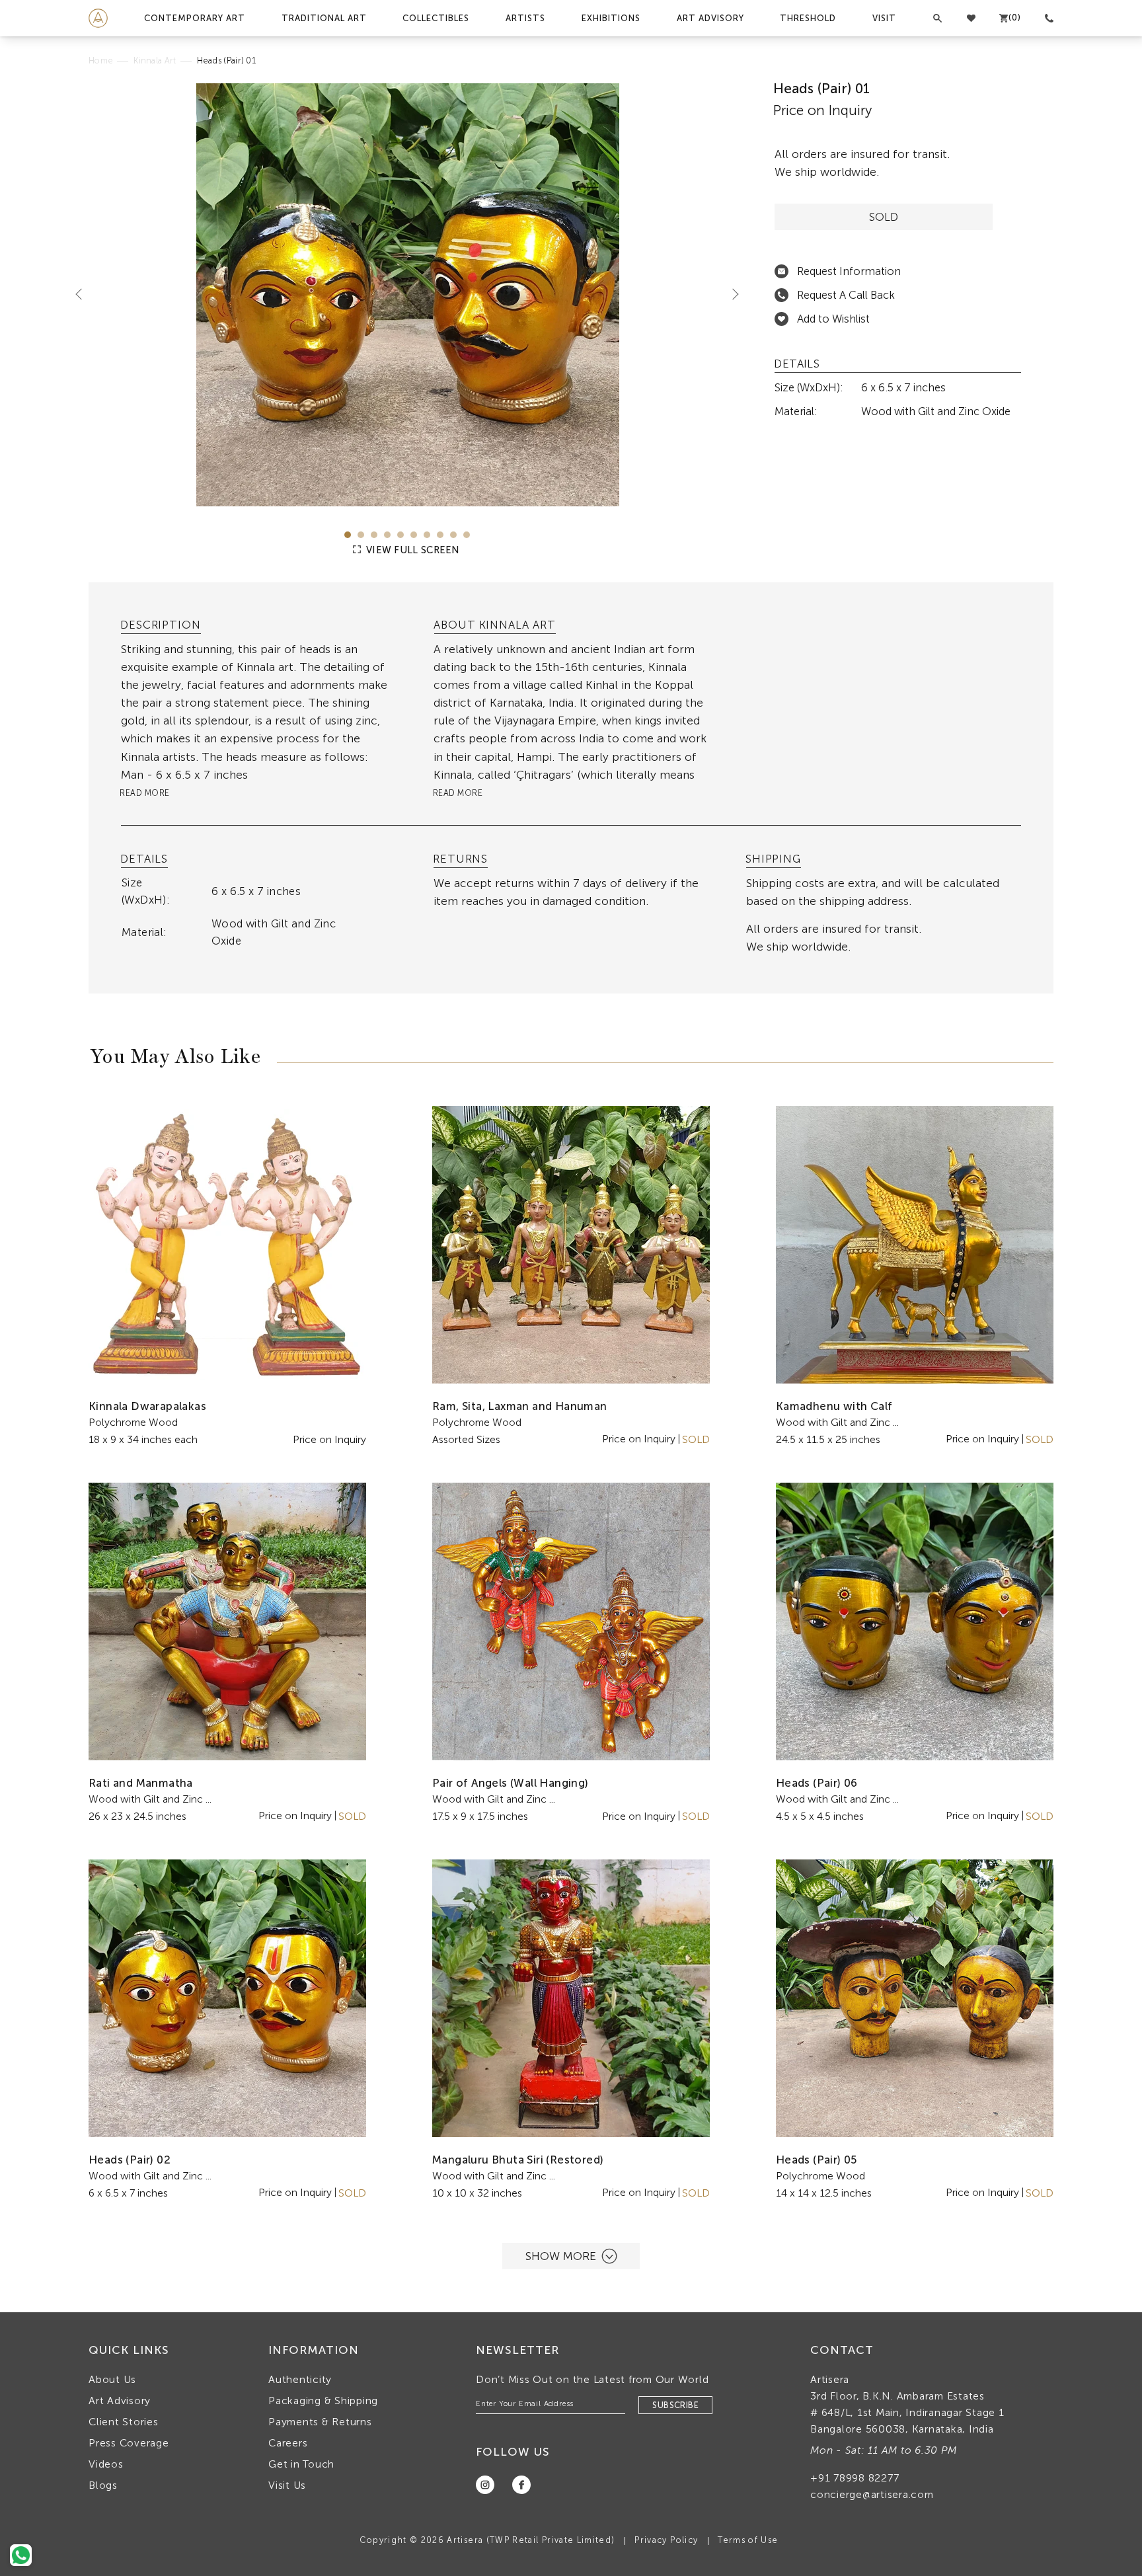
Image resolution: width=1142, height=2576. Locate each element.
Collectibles (436, 18)
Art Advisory (710, 18)
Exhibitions (611, 18)
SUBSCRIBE (675, 2405)
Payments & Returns (320, 2422)
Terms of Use (748, 2540)
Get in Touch (301, 2464)
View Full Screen (412, 550)
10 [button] (467, 535)
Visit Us (287, 2485)
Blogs (103, 2485)
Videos (106, 2464)
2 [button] (361, 535)
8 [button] (440, 535)
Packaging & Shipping (323, 2400)
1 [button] (348, 535)
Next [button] (730, 293)
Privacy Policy (666, 2540)
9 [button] (453, 535)
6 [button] (414, 535)
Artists (525, 18)
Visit (884, 18)
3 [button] (374, 535)
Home (101, 60)
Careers (288, 2443)
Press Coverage (129, 2443)
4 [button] (387, 535)
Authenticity (300, 2379)
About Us (112, 2379)
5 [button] (400, 535)
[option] (407, 295)
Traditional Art (324, 18)
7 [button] (427, 535)
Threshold (808, 18)
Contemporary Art (195, 18)
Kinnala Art (155, 60)
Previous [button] (84, 293)
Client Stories (124, 2422)
